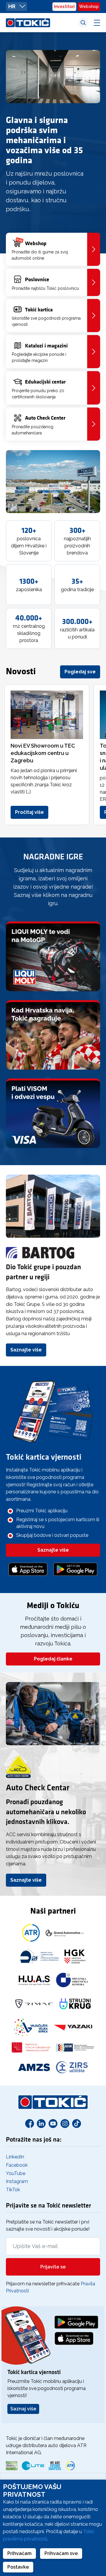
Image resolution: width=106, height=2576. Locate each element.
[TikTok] (77, 2123)
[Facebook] (29, 2123)
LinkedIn (15, 2157)
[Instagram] (65, 2123)
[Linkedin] (41, 2123)
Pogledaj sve (80, 672)
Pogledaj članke (53, 1659)
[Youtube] (53, 2123)
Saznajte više (26, 1350)
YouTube (16, 2173)
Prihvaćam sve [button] (61, 2553)
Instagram (17, 2181)
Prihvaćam (19, 2553)
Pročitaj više (29, 812)
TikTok (13, 2190)
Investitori (64, 7)
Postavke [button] (18, 2567)
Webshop (89, 7)
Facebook (17, 2165)
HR (12, 6)
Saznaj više (23, 2409)
